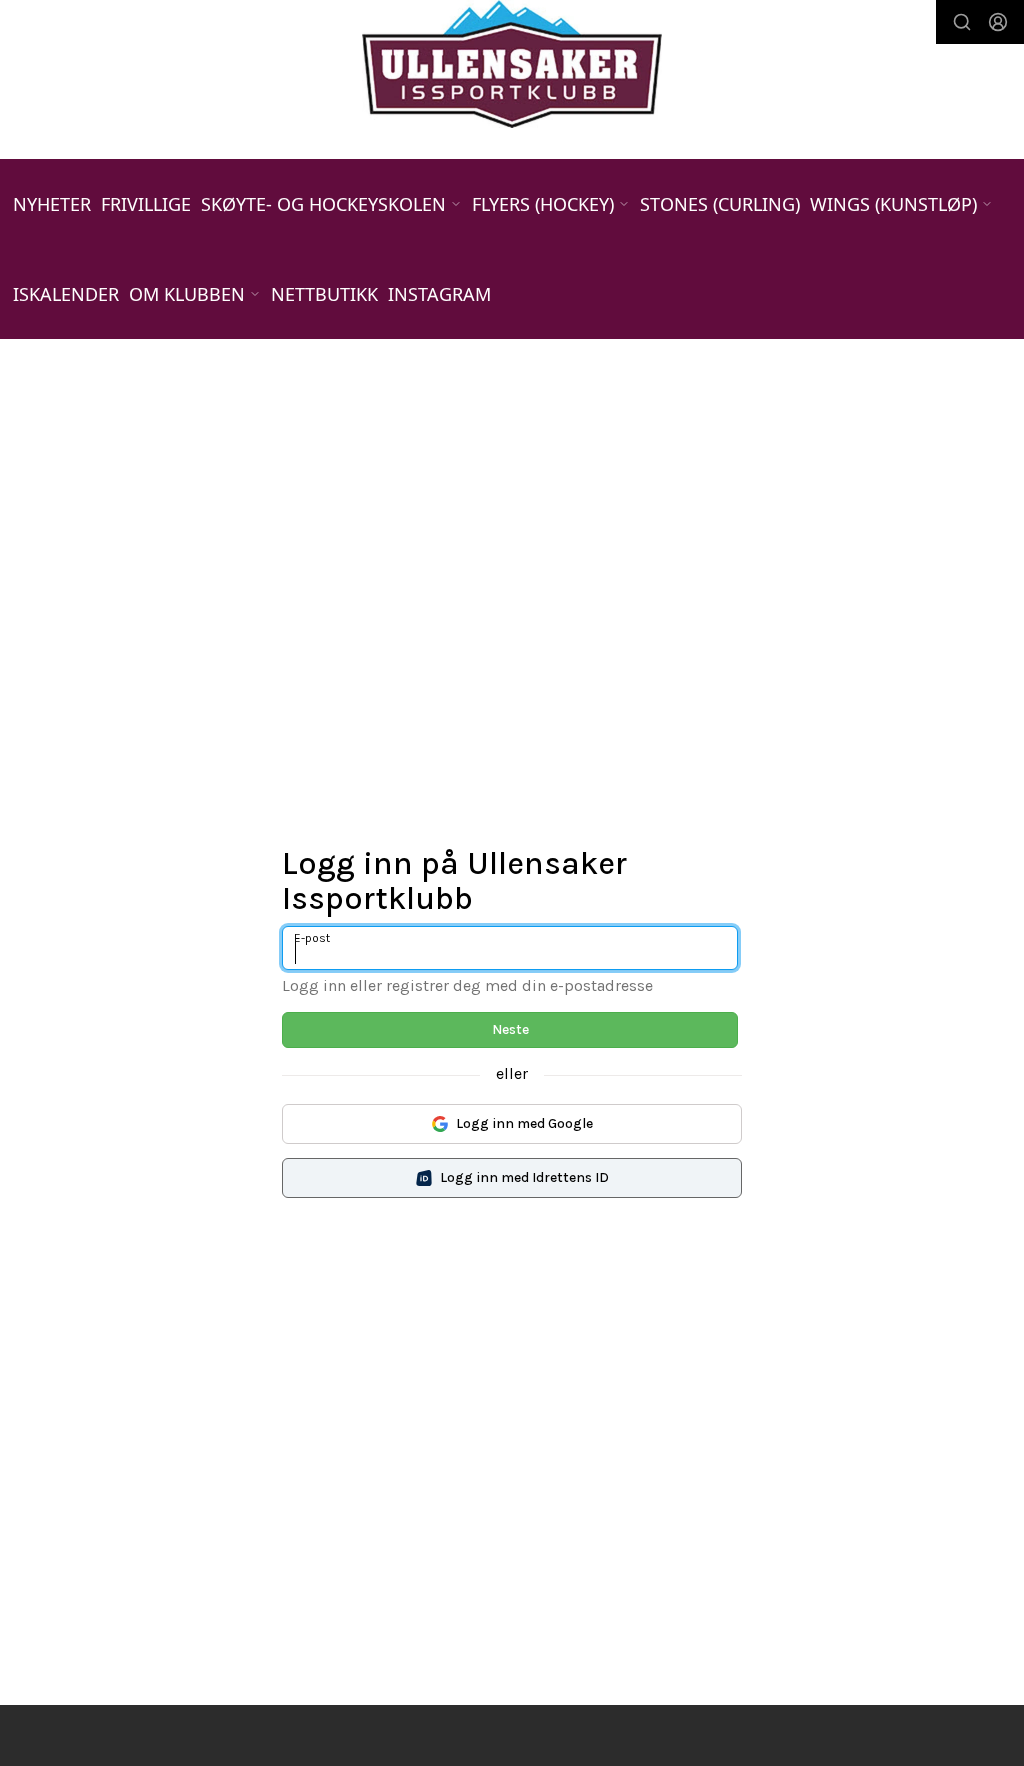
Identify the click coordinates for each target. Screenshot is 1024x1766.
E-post (312, 938)
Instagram (439, 294)
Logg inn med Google (524, 1123)
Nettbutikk (324, 294)
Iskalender (66, 294)
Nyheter (52, 204)
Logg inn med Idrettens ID (524, 1177)
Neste (510, 1029)
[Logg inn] (998, 22)
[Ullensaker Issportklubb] (512, 64)
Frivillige (146, 204)
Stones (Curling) (720, 204)
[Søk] (962, 22)
